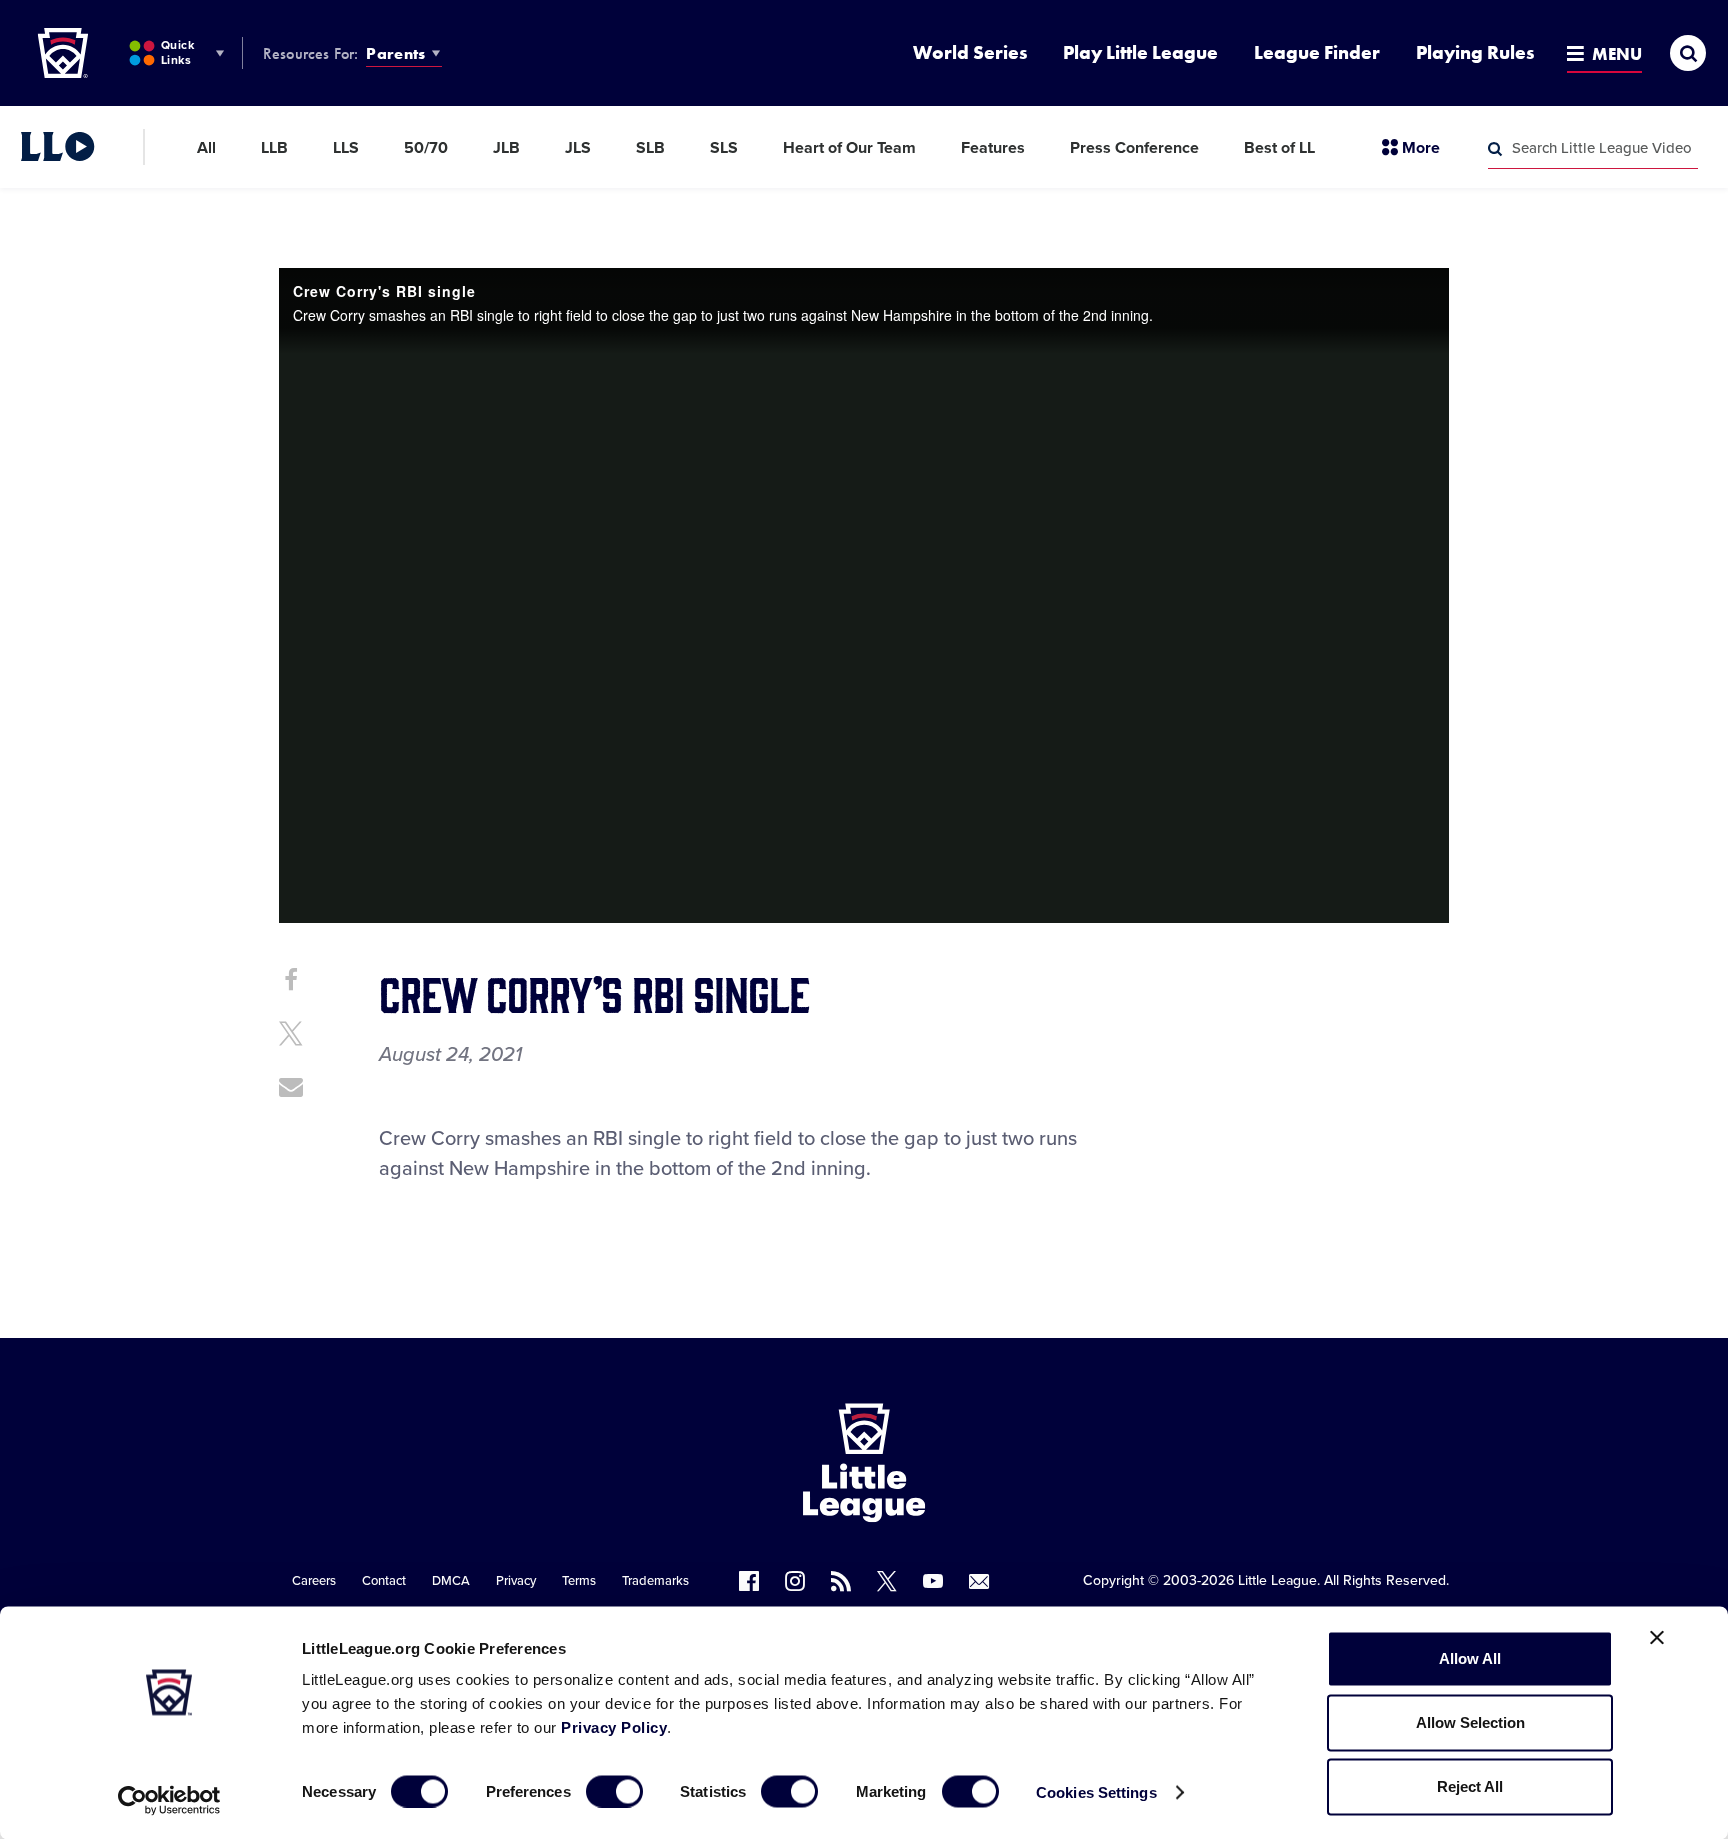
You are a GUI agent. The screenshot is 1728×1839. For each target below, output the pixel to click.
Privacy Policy (614, 1727)
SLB (650, 148)
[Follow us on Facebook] (749, 1581)
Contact (384, 1581)
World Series (970, 52)
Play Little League (1140, 52)
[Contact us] (979, 1581)
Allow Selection (1470, 1722)
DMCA (451, 1581)
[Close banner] (1657, 1638)
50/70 (426, 148)
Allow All (1470, 1658)
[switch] (614, 1791)
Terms (579, 1581)
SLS (724, 148)
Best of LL (1279, 148)
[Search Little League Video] (1495, 149)
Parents (395, 53)
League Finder (1317, 52)
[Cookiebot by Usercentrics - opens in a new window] (169, 1800)
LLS (346, 148)
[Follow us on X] (887, 1581)
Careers (314, 1581)
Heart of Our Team (849, 148)
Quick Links (177, 52)
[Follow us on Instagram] (795, 1581)
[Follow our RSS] (841, 1581)
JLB (506, 148)
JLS (578, 148)
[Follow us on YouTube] (933, 1581)
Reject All (1470, 1786)
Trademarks (655, 1581)
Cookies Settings (1096, 1791)
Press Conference (1134, 148)
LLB (274, 148)
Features (993, 148)
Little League (1277, 1580)
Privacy (516, 1581)
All (206, 148)
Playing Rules (1475, 52)
